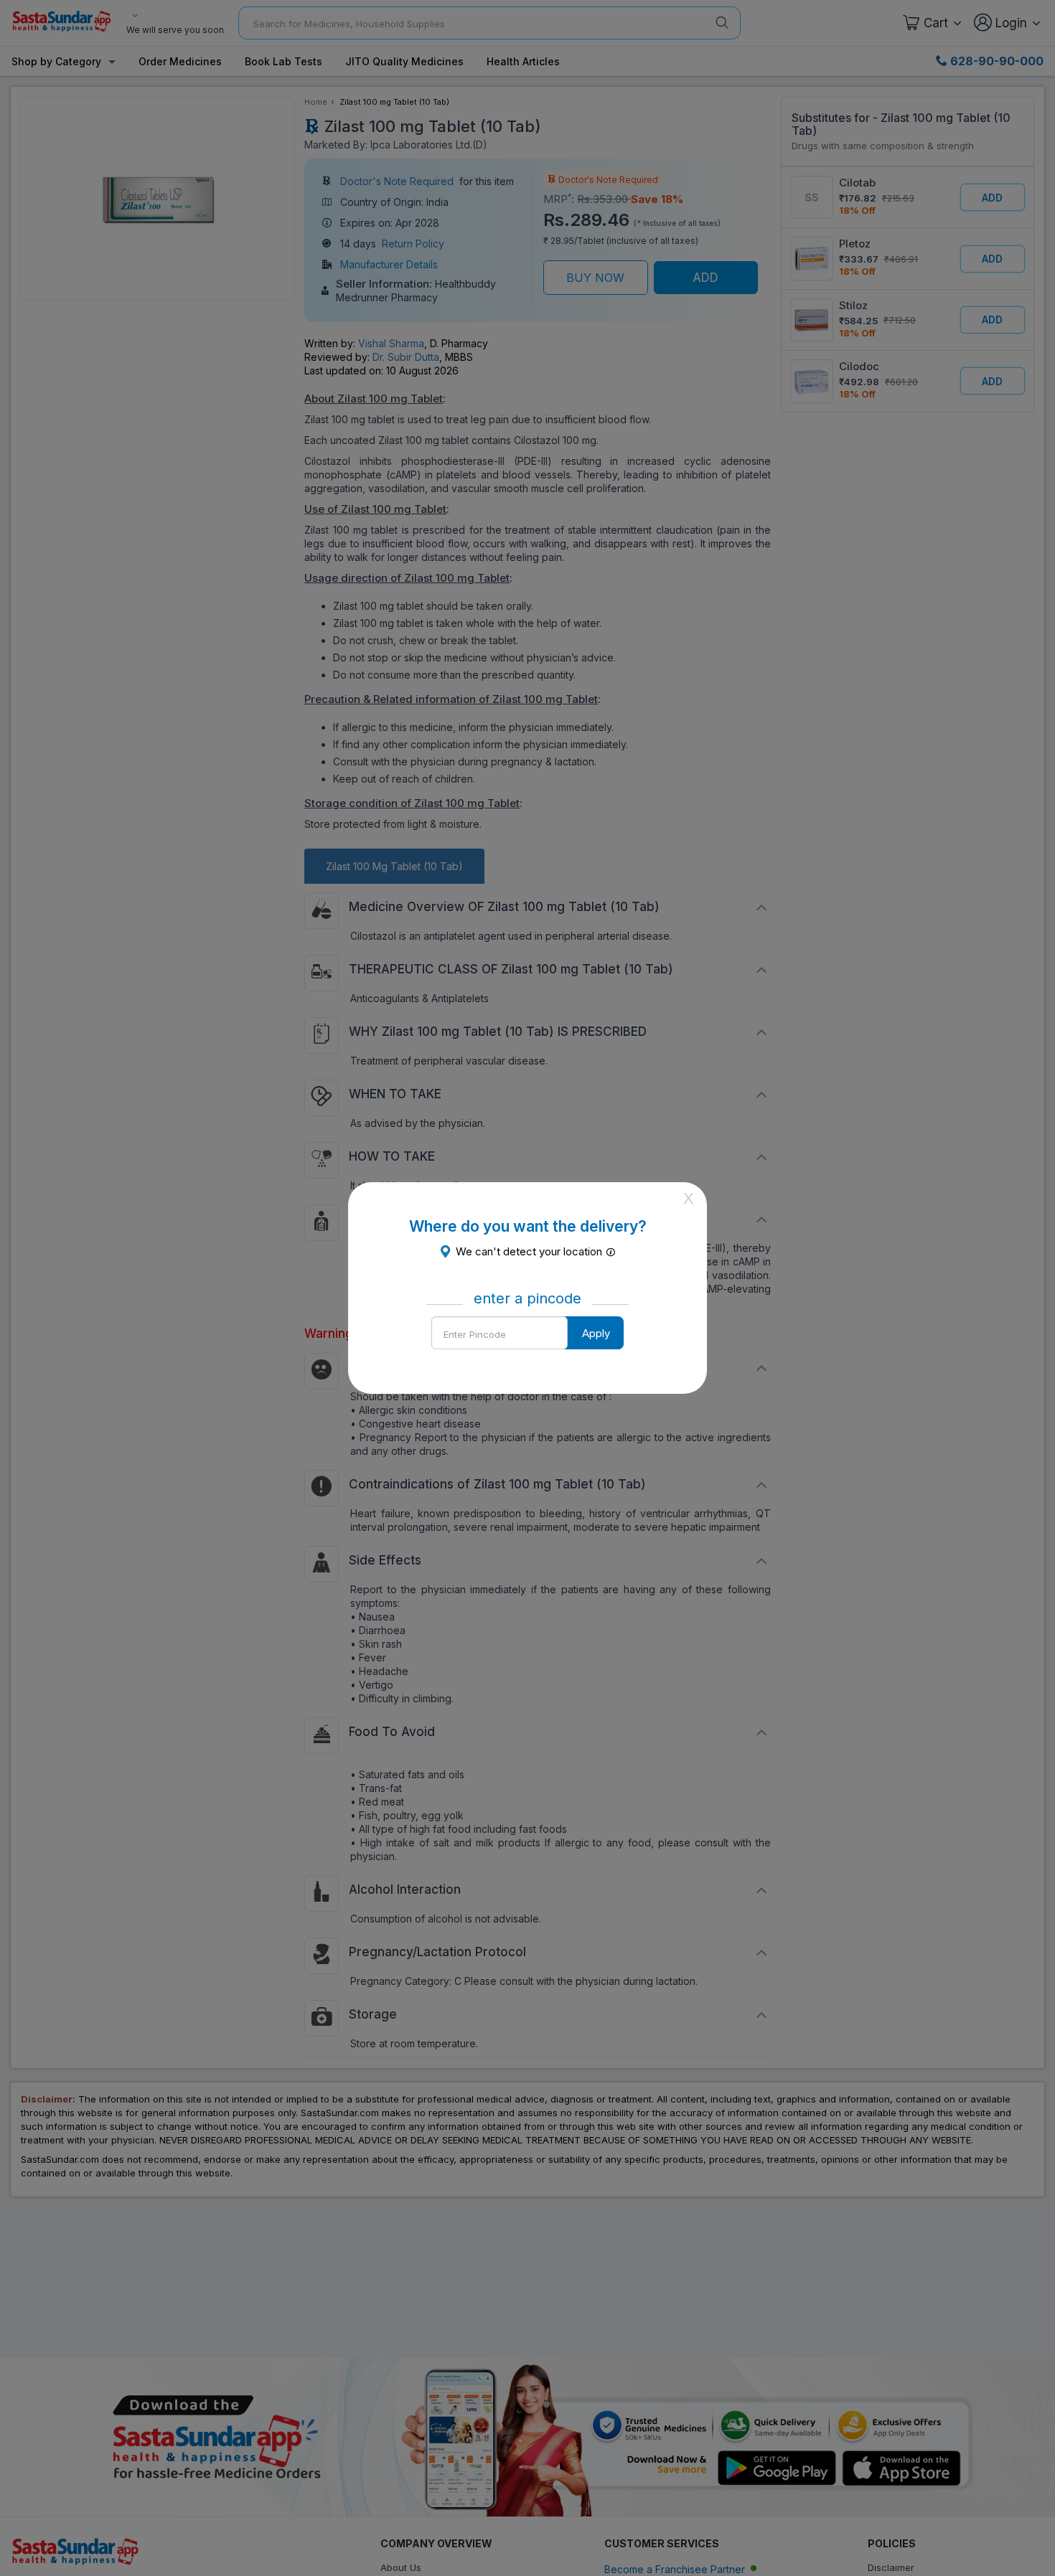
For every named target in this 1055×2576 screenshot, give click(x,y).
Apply (596, 1333)
